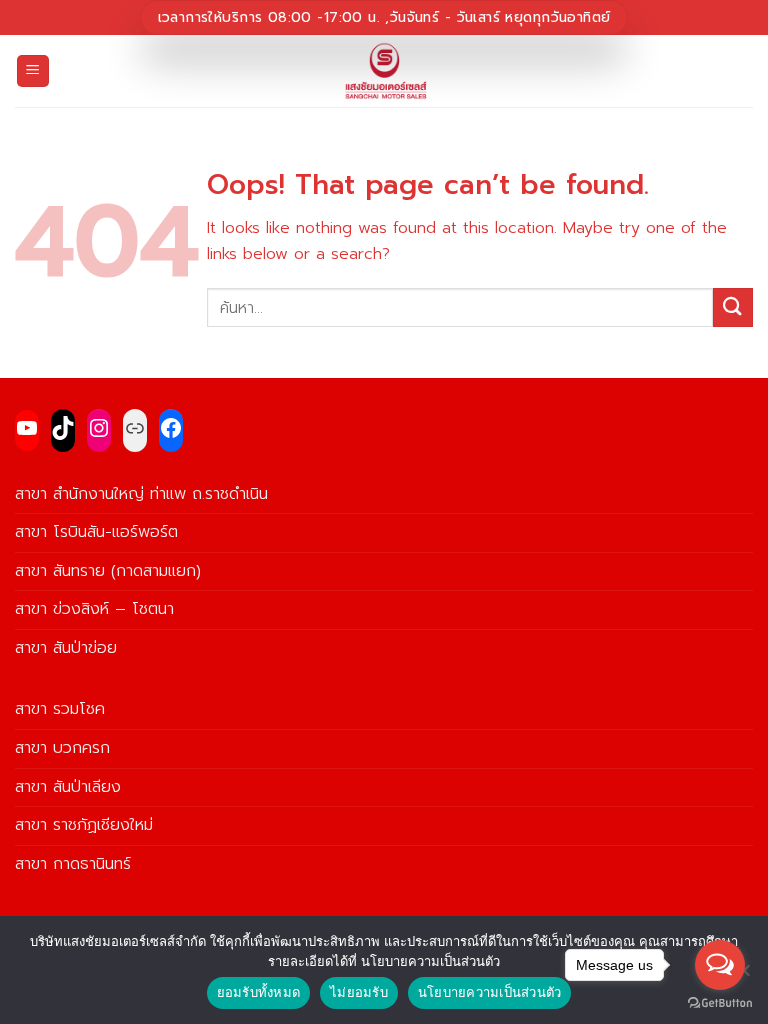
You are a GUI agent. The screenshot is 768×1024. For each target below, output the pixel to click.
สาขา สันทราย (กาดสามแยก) (108, 571)
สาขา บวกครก (62, 748)
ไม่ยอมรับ (359, 992)
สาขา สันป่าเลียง (68, 787)
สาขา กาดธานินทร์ (73, 864)
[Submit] (733, 307)
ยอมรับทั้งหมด (259, 992)
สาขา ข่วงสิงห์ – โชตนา (94, 609)
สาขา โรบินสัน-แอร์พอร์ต (96, 532)
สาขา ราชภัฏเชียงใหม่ (84, 825)
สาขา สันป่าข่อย (66, 648)
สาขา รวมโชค (60, 709)
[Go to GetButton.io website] (720, 1003)
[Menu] (33, 71)
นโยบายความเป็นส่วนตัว (490, 992)
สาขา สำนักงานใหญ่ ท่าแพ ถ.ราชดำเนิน (141, 494)
